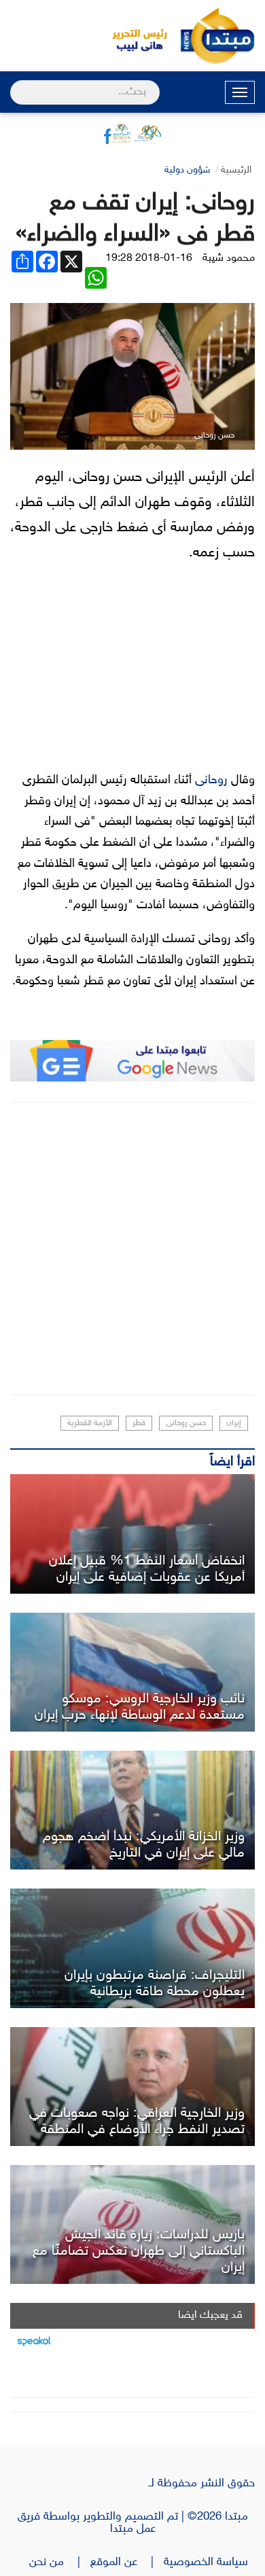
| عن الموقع (127, 2562)
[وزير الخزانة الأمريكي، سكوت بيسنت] (132, 1810)
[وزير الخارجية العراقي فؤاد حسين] (132, 2087)
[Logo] (132, 36)
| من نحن (60, 2562)
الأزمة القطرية (90, 1423)
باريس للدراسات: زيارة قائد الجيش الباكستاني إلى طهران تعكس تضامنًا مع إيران (139, 2251)
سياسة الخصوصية (209, 2562)
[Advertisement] (132, 1249)
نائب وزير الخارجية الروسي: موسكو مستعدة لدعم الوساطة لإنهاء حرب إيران (140, 1707)
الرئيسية (236, 170)
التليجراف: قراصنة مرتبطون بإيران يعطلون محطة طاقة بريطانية (155, 1984)
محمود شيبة (229, 258)
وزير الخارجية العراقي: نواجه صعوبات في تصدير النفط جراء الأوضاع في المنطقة (137, 2122)
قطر (139, 1423)
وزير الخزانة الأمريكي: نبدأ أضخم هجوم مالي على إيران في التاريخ (144, 1845)
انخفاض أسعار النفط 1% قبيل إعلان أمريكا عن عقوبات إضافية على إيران (147, 1569)
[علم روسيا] (132, 1672)
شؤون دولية (187, 170)
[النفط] (132, 1534)
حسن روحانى (186, 1423)
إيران (234, 1423)
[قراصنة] (132, 1948)
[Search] (16, 84)
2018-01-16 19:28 (149, 258)
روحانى (210, 781)
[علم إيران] (132, 2224)
